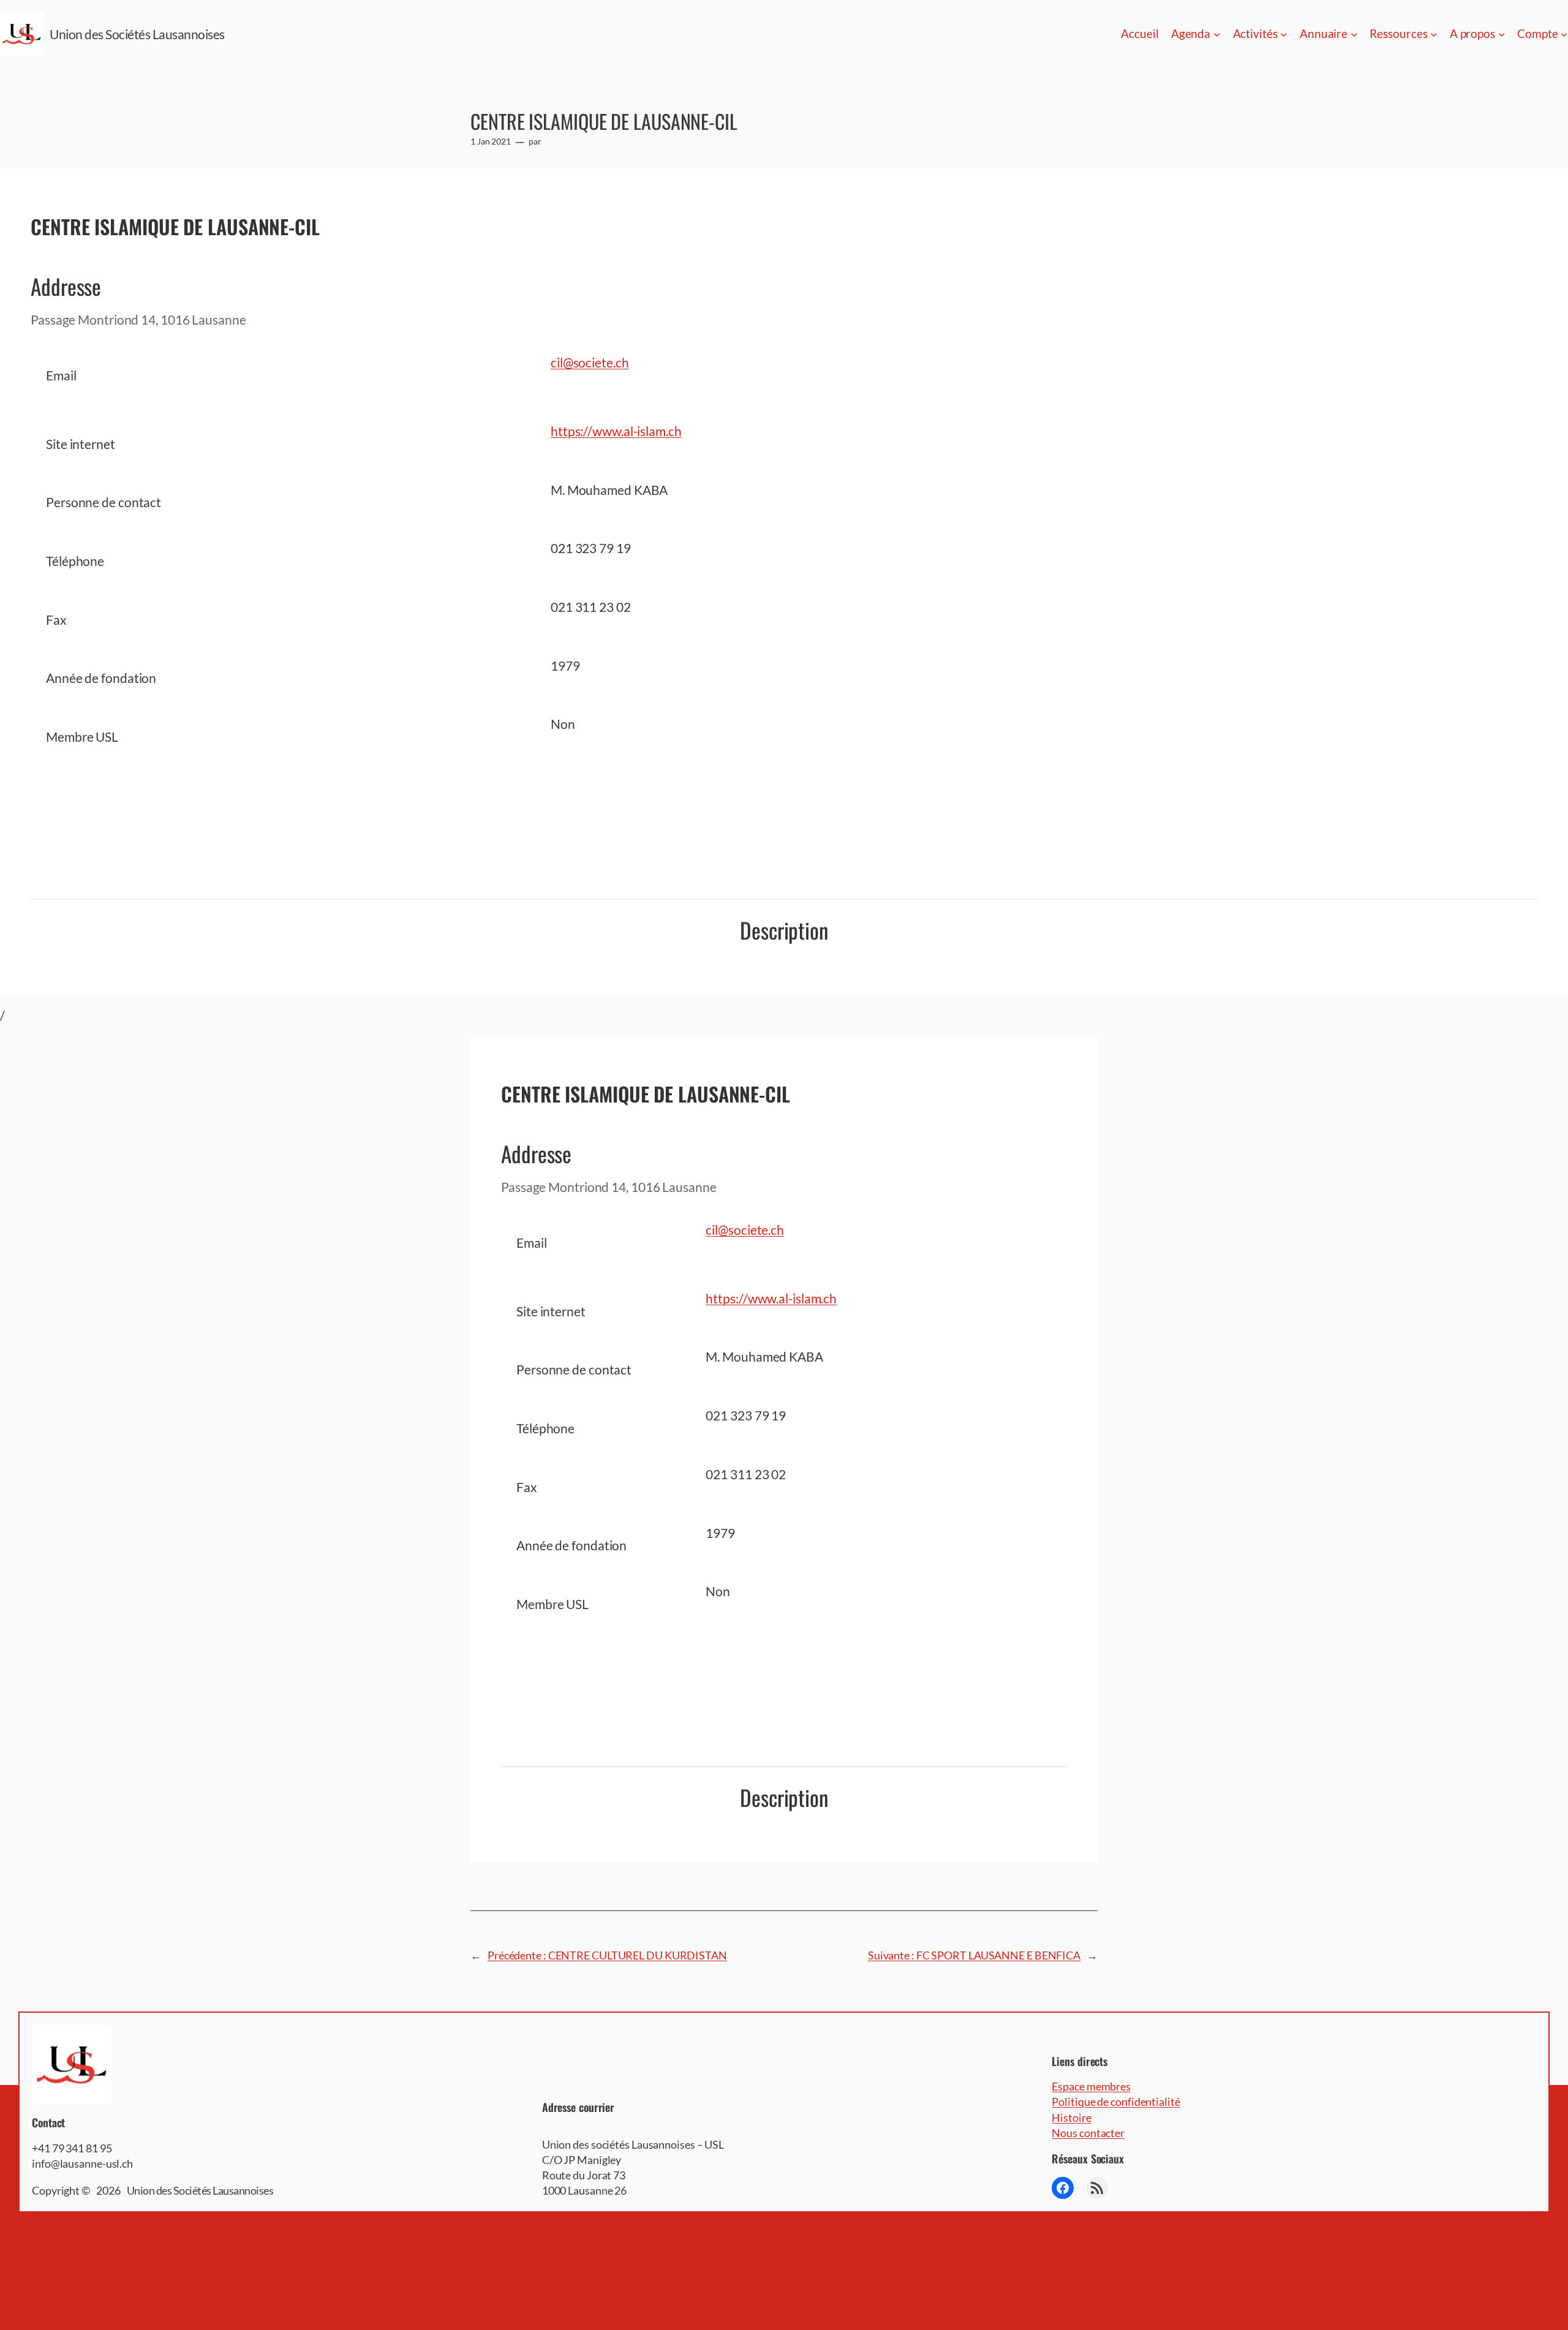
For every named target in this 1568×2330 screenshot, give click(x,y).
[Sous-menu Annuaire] (1354, 34)
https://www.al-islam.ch (616, 431)
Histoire (1071, 2117)
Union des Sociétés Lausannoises (137, 34)
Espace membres (1091, 2086)
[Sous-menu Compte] (1564, 34)
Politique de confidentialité (1116, 2102)
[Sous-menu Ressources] (1434, 34)
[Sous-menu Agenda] (1217, 34)
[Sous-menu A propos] (1502, 34)
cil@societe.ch (590, 362)
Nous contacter (1088, 2133)
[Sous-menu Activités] (1284, 34)
